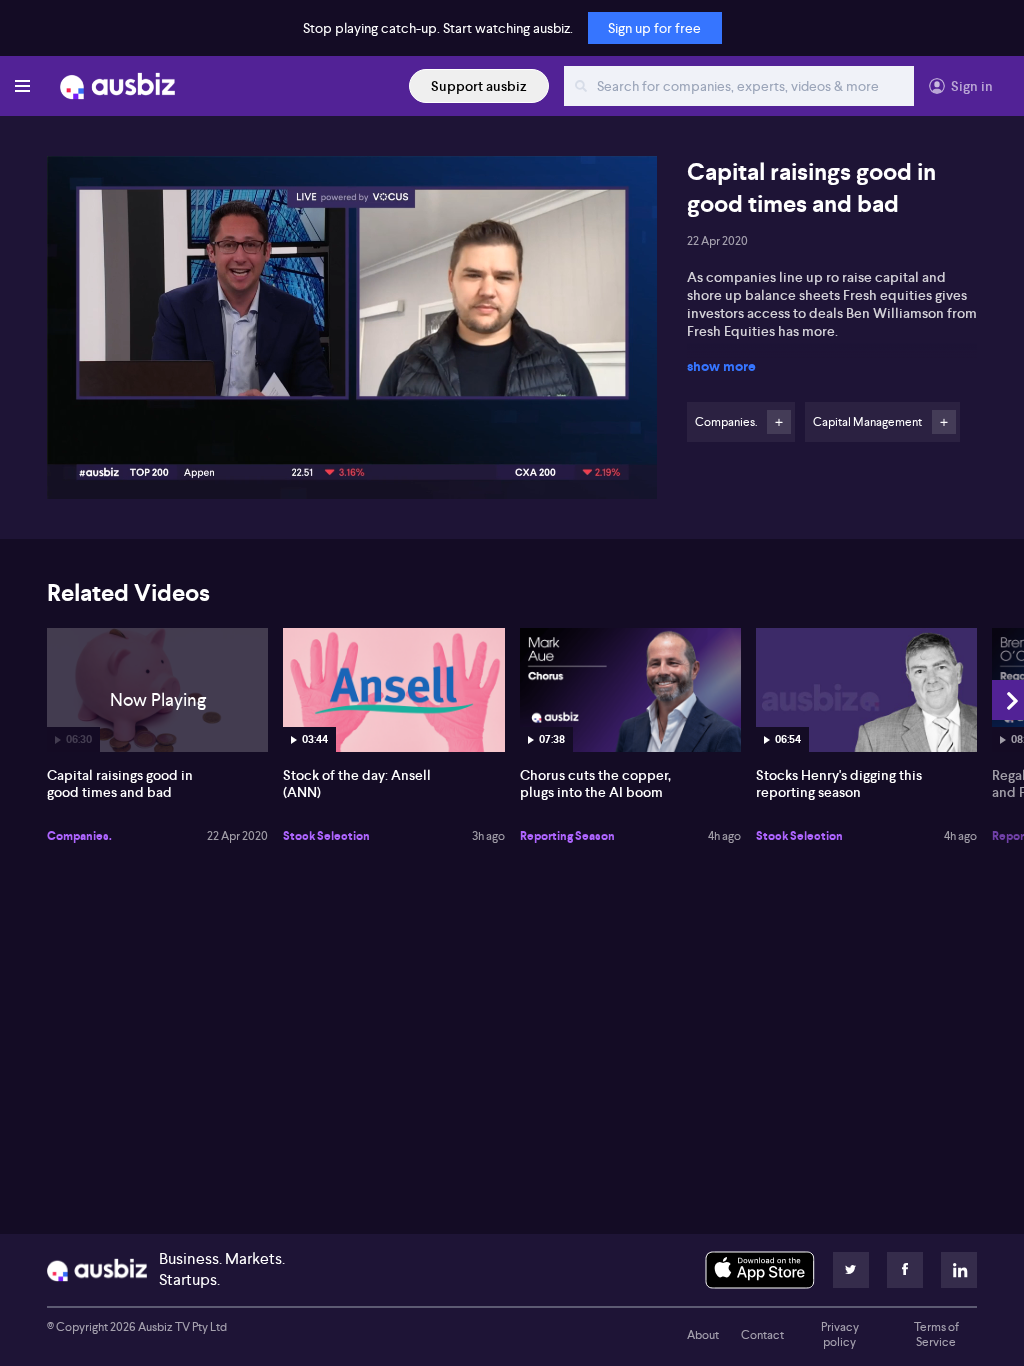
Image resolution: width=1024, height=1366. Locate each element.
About (703, 1335)
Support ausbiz (479, 86)
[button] (358, 333)
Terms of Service (936, 1335)
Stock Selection (326, 836)
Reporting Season (567, 836)
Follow (779, 422)
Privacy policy (840, 1335)
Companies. (79, 836)
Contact (762, 1335)
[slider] (352, 427)
